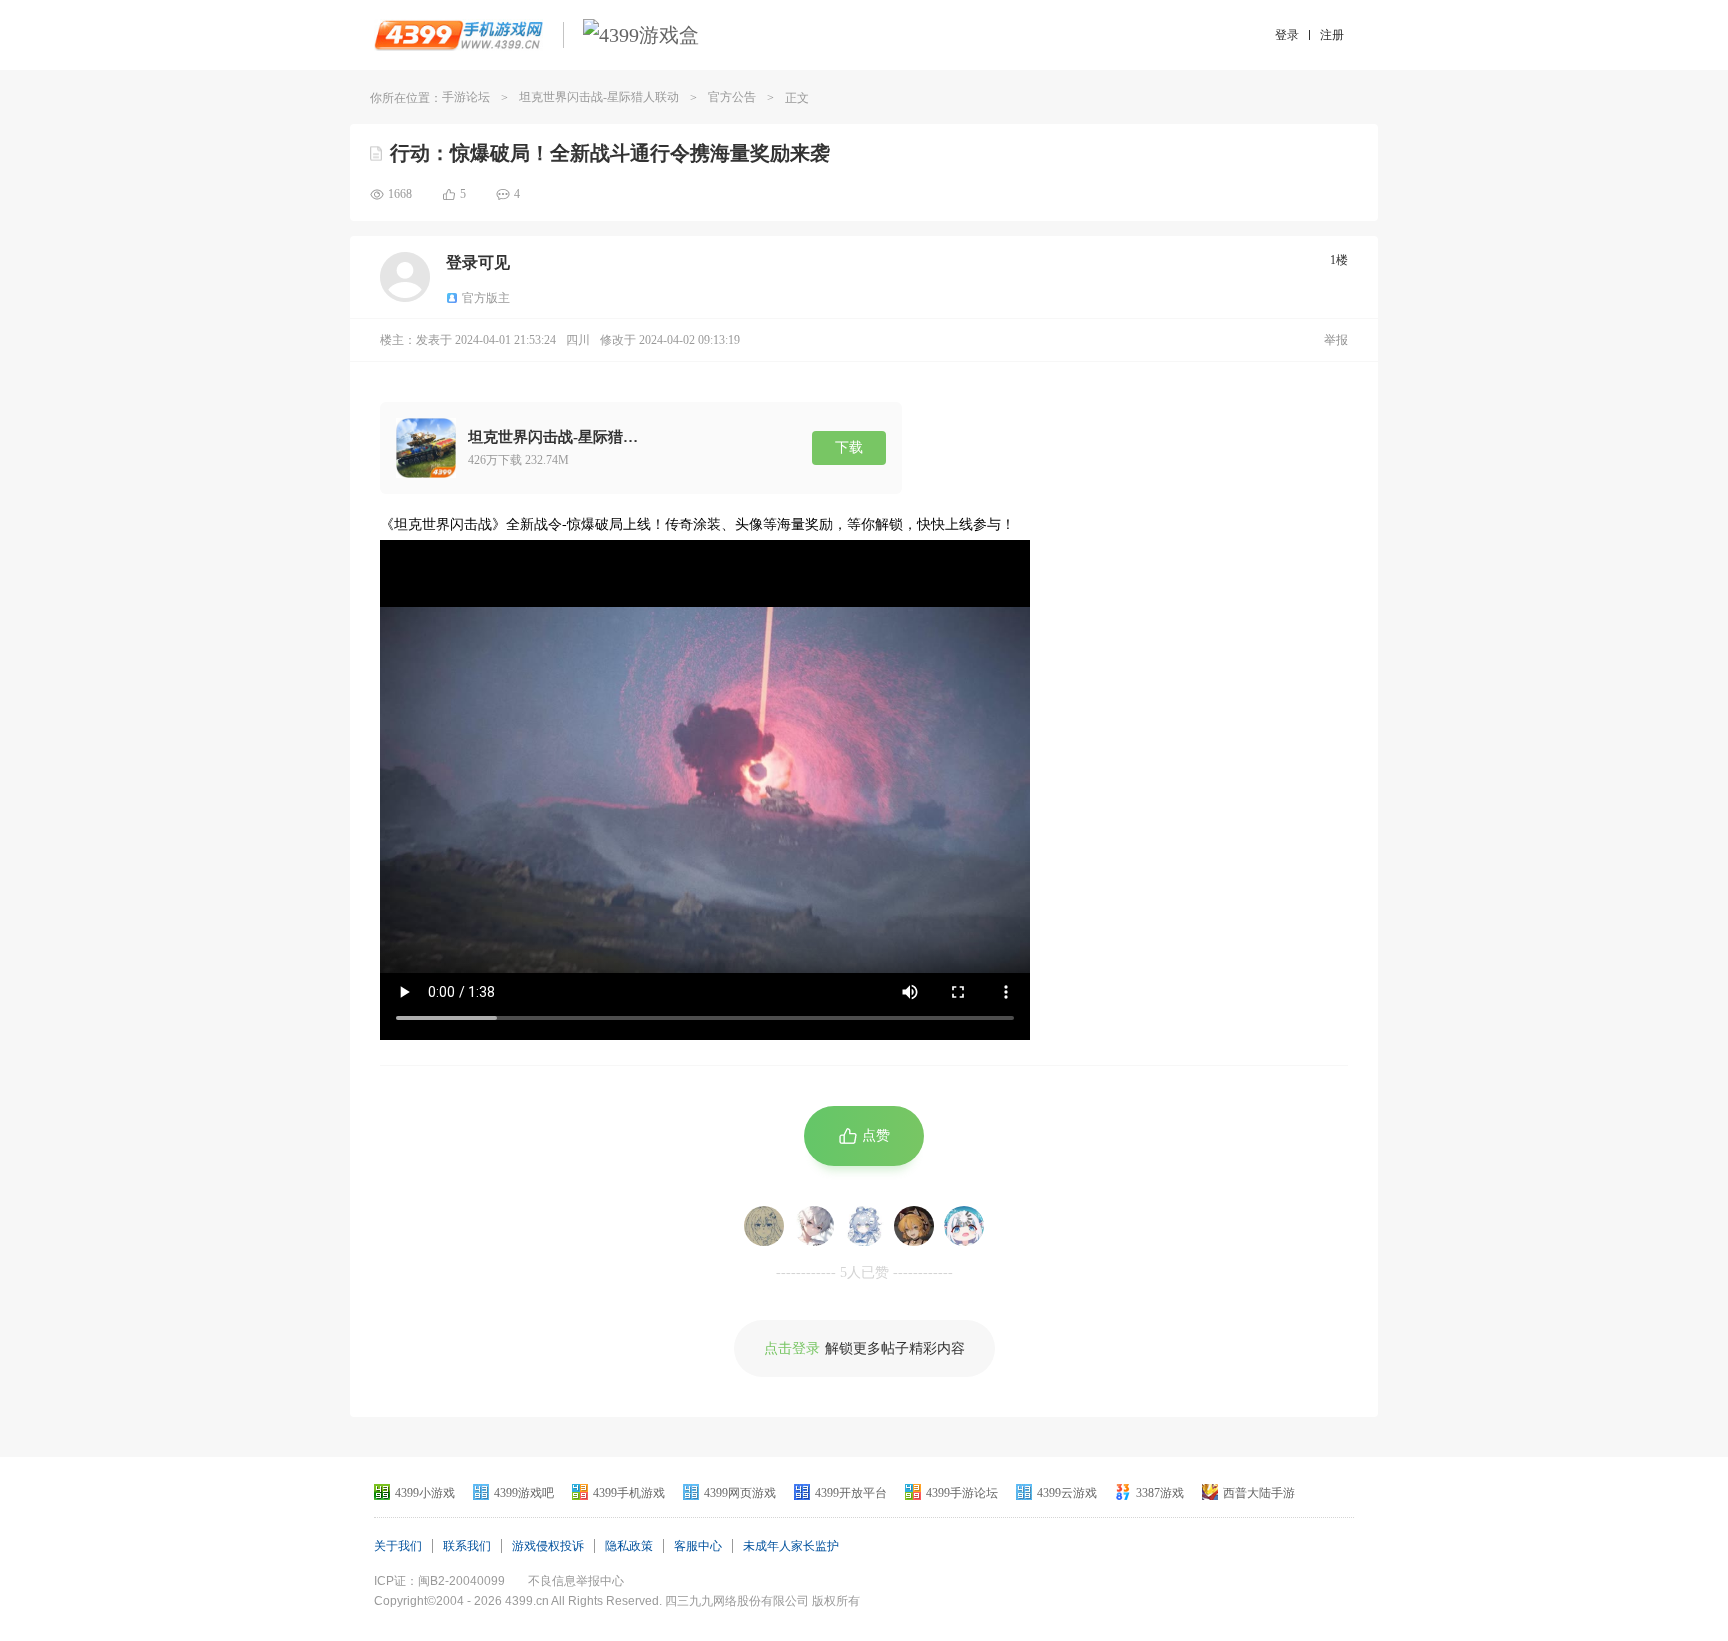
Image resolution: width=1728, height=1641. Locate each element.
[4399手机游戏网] (458, 35)
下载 (849, 447)
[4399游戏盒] (641, 35)
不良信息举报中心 (576, 1581)
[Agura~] (964, 1226)
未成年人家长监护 (791, 1546)
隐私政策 (629, 1546)
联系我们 (467, 1546)
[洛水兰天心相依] (864, 1226)
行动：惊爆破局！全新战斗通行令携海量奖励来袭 (610, 153)
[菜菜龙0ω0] (814, 1226)
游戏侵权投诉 (548, 1546)
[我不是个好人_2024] (914, 1226)
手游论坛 (466, 97)
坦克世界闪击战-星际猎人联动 (599, 97)
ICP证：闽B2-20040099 (439, 1581)
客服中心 (698, 1546)
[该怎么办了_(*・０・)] (764, 1226)
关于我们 (398, 1546)
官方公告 (732, 97)
